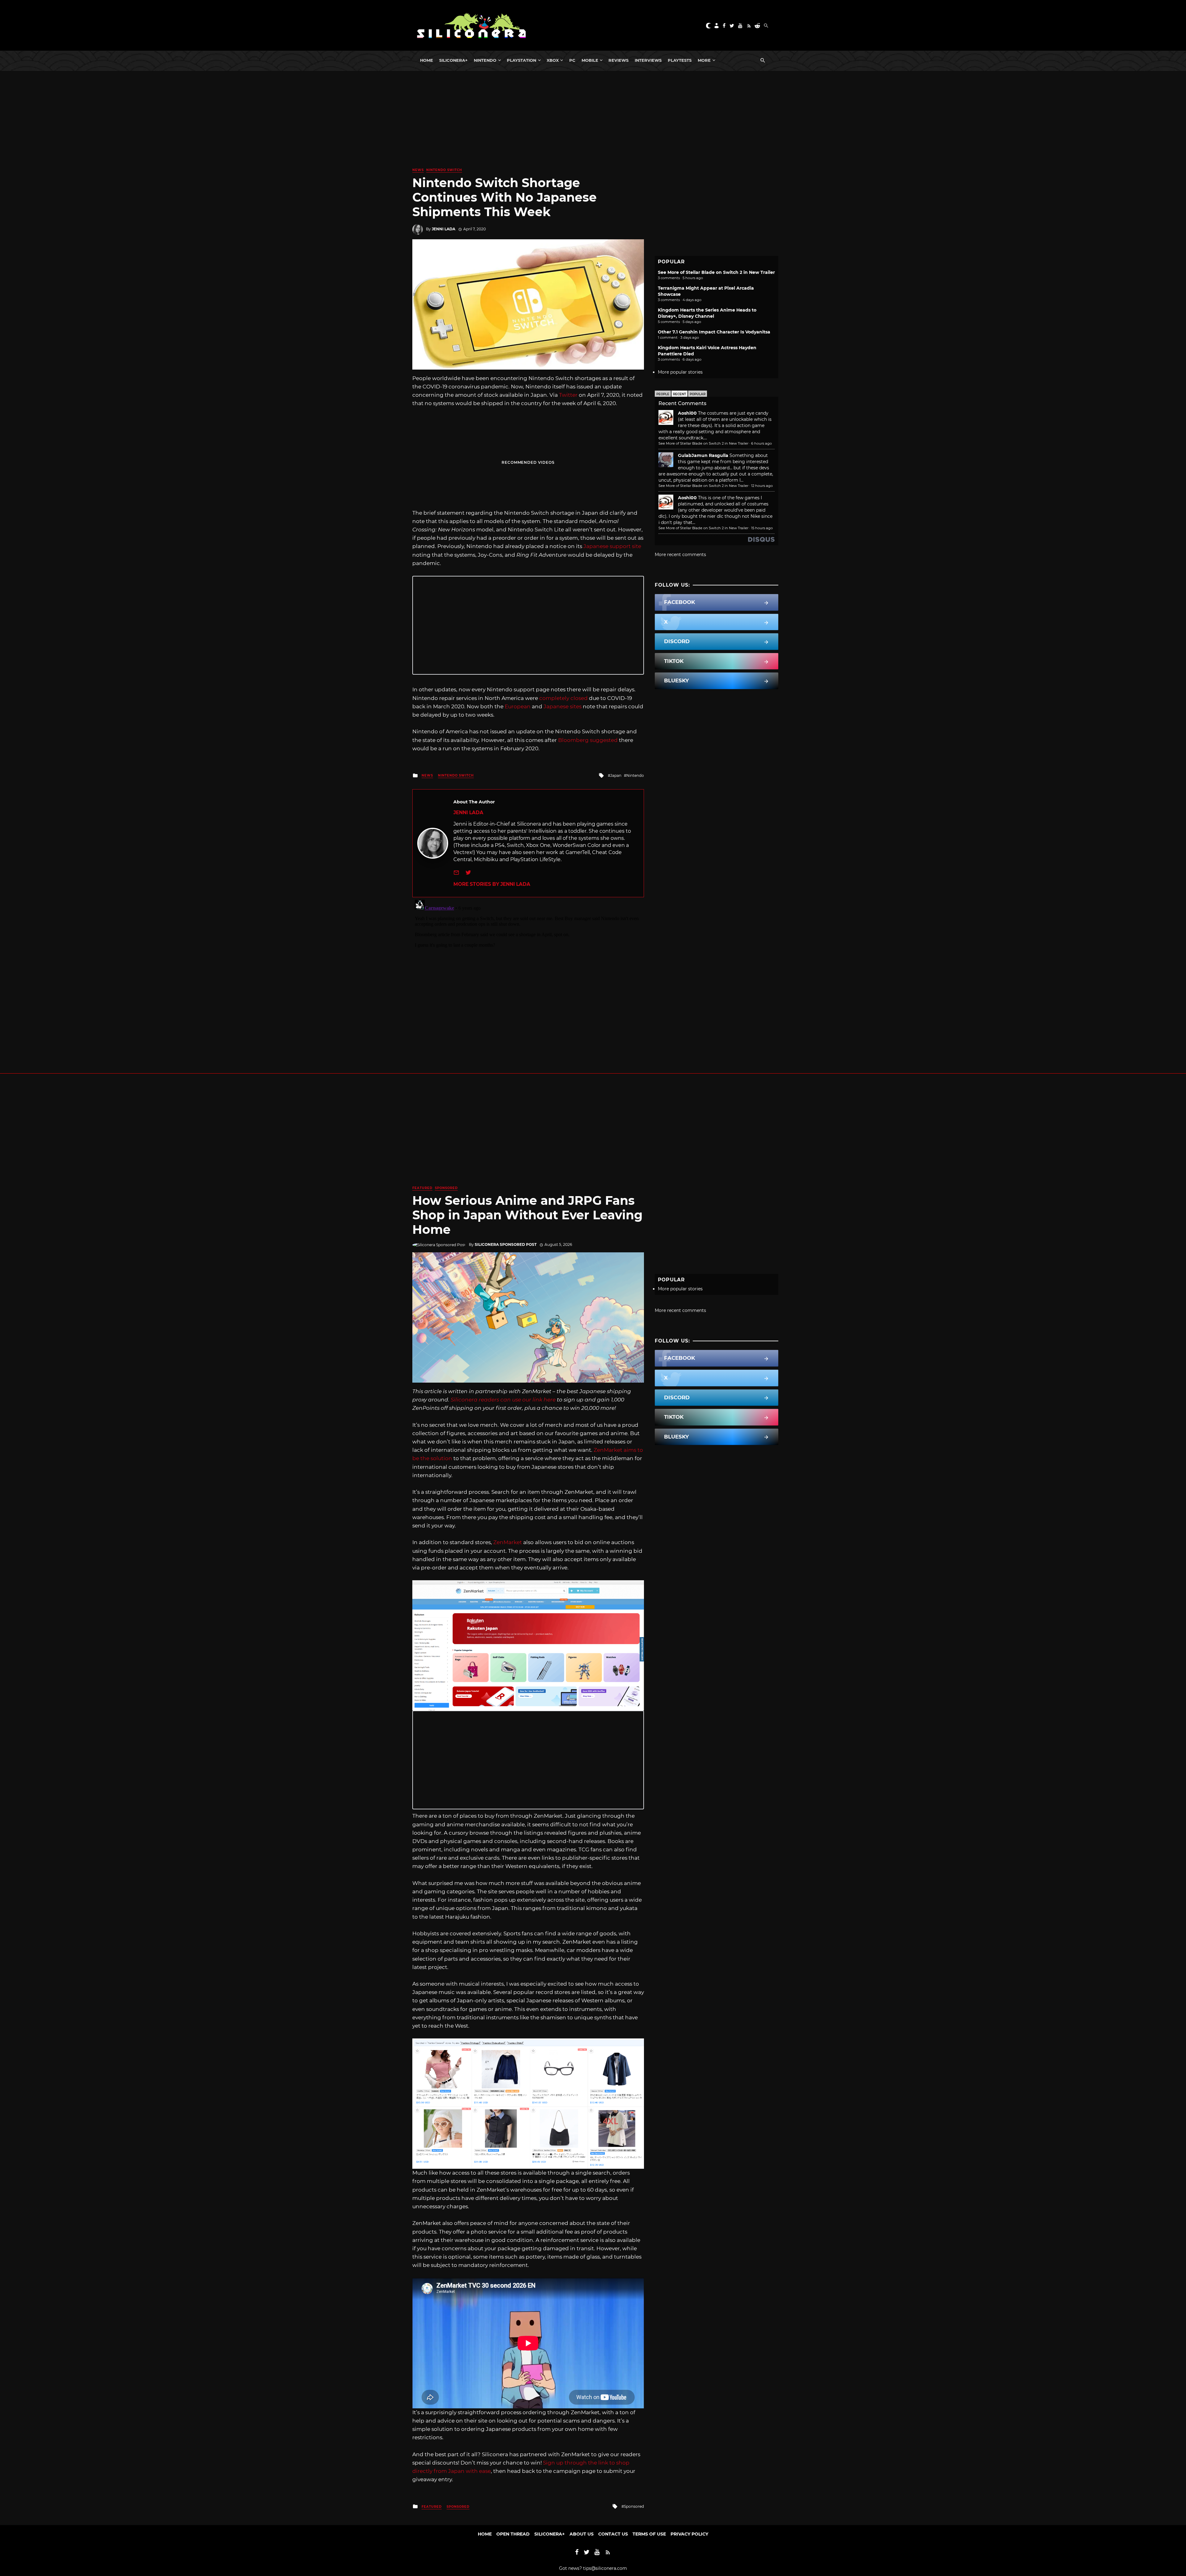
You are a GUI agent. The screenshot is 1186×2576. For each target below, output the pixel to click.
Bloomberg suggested (588, 740)
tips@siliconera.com (605, 2568)
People (663, 394)
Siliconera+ (453, 60)
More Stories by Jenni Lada (492, 884)
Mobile (590, 60)
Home (427, 60)
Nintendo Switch (444, 170)
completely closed (564, 698)
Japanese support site (612, 546)
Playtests (680, 60)
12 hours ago (762, 486)
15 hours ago (762, 528)
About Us (582, 2534)
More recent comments (680, 555)
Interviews (648, 60)
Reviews (618, 60)
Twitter (568, 395)
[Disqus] (528, 974)
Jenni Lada (444, 229)
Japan (616, 775)
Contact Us (613, 2534)
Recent (679, 394)
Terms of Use (649, 2534)
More (704, 60)
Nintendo (485, 60)
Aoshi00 (687, 413)
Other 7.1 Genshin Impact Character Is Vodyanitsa (714, 332)
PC (572, 60)
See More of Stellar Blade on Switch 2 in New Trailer (716, 272)
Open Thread (513, 2534)
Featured (422, 1188)
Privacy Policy (689, 2534)
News (418, 170)
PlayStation (522, 60)
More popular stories (680, 372)
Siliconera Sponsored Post (506, 1244)
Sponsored (446, 1188)
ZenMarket (508, 1542)
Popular (698, 394)
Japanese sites (563, 706)
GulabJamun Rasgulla (703, 455)
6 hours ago (761, 443)
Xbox (553, 60)
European (518, 706)
